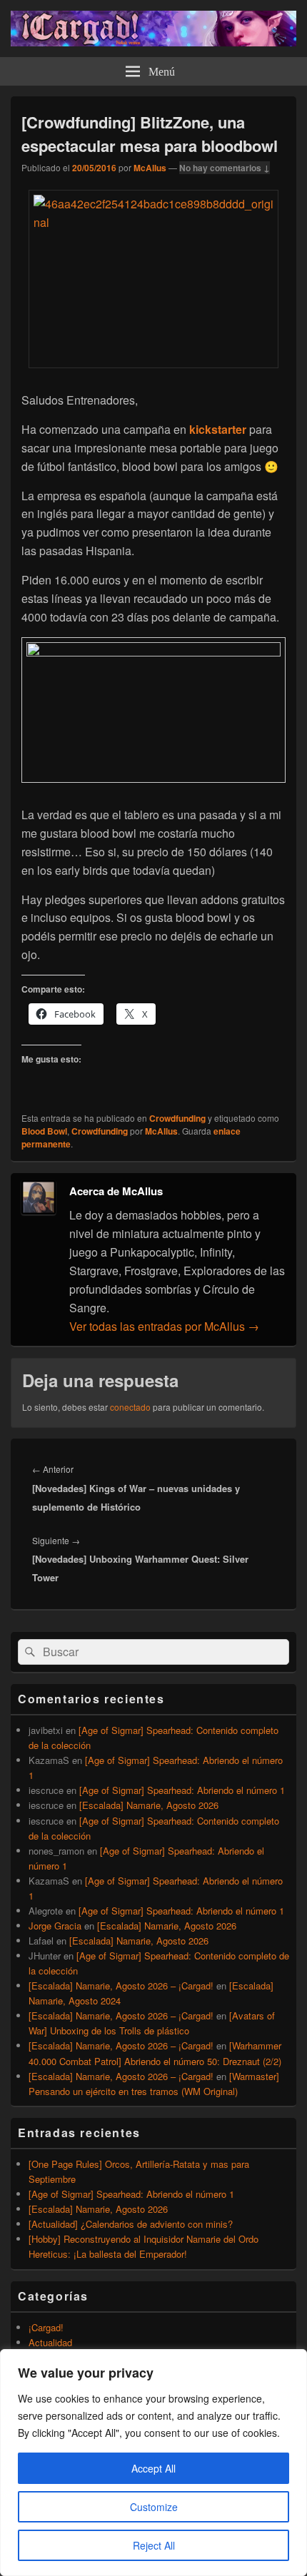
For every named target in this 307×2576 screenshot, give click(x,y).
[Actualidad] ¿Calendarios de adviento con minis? (131, 2224)
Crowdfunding (177, 1118)
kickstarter (218, 429)
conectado (130, 1407)
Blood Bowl (44, 1131)
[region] (153, 2463)
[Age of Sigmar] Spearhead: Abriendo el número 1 (182, 1790)
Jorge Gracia (55, 1926)
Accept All (153, 2468)
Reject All (154, 2545)
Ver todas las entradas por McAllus (164, 1326)
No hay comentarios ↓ (225, 168)
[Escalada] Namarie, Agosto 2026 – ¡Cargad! (121, 1986)
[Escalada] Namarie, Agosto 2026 (149, 1805)
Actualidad (50, 2342)
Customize (154, 2507)
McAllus (150, 168)
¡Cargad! (46, 2327)
